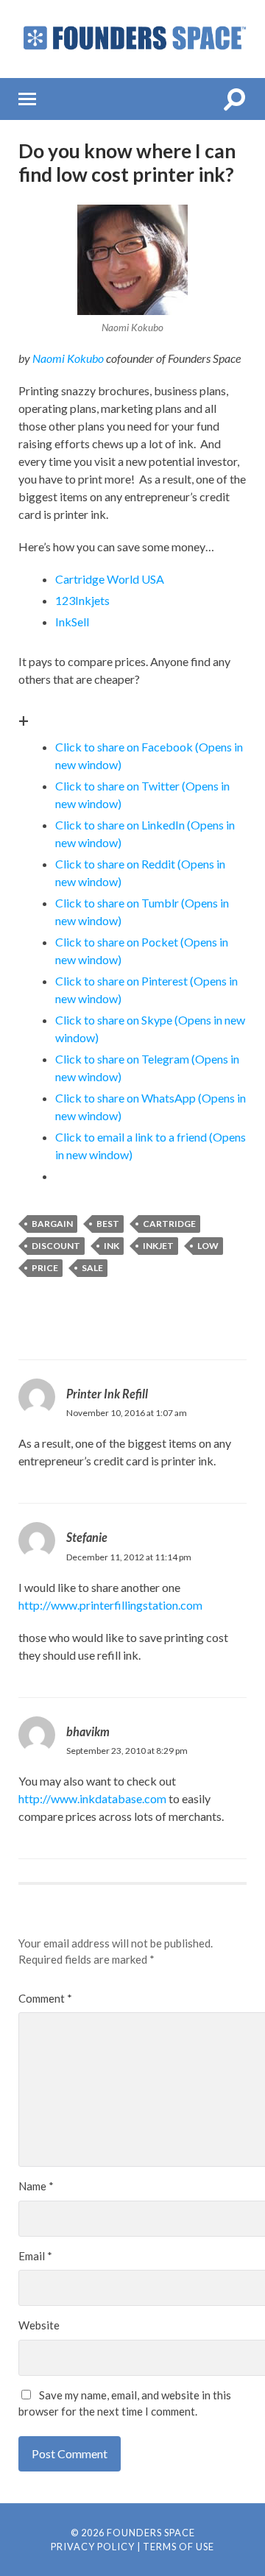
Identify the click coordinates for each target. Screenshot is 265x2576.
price (45, 1268)
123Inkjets (82, 600)
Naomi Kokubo (68, 358)
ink (112, 1246)
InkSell (72, 622)
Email (35, 2256)
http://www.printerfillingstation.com (110, 1605)
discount (56, 1246)
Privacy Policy (93, 2547)
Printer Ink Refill (107, 1394)
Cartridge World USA (110, 579)
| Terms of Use (176, 2547)
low (208, 1246)
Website (39, 2325)
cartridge (169, 1224)
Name (36, 2186)
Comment (45, 1998)
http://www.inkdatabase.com (92, 1798)
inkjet (158, 1246)
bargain (52, 1224)
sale (92, 1268)
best (108, 1224)
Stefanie (87, 1537)
